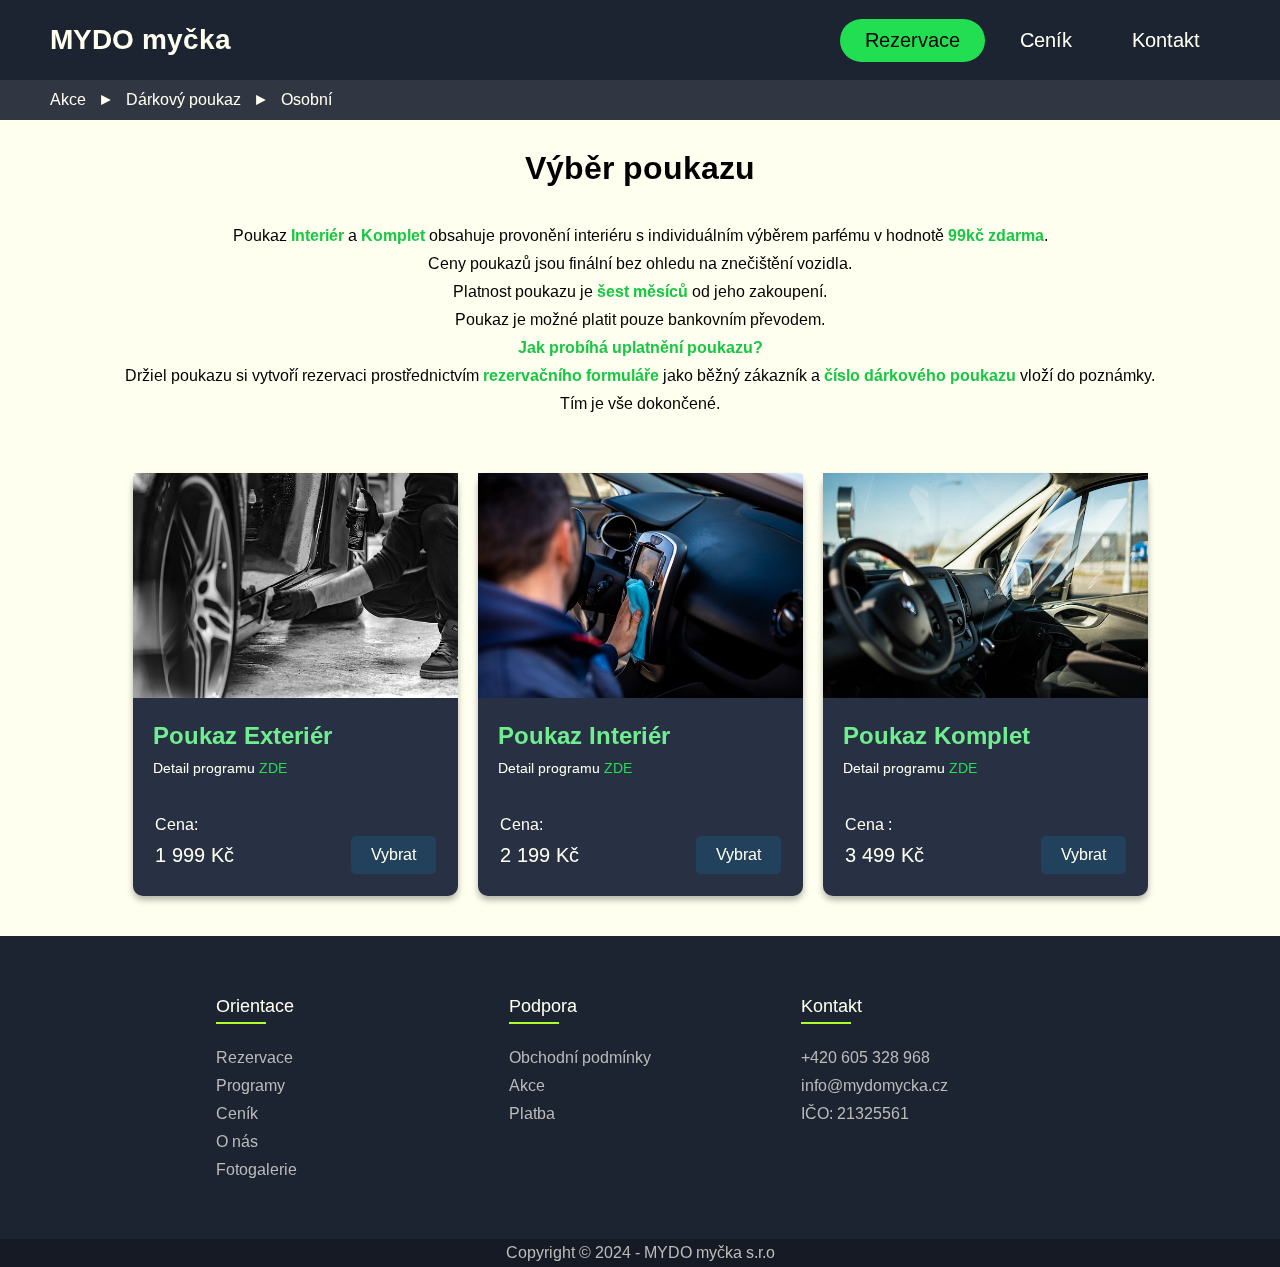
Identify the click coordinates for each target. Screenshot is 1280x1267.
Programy (250, 1085)
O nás (237, 1141)
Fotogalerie (256, 1169)
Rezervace (912, 40)
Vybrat (393, 854)
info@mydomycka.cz (874, 1085)
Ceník (1046, 40)
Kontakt (1166, 40)
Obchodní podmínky (580, 1057)
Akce (68, 99)
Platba (532, 1113)
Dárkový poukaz (183, 99)
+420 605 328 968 (865, 1057)
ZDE (273, 768)
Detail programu (206, 768)
